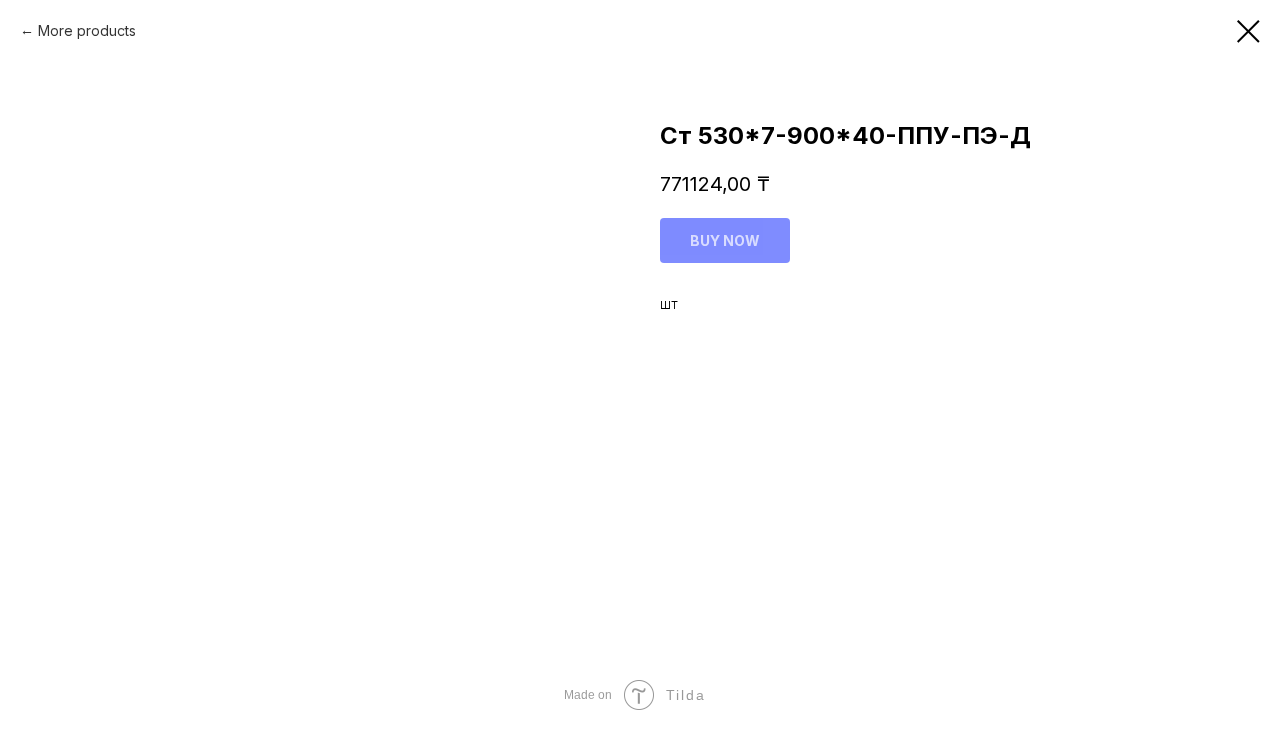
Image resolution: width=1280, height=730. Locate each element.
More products (87, 30)
